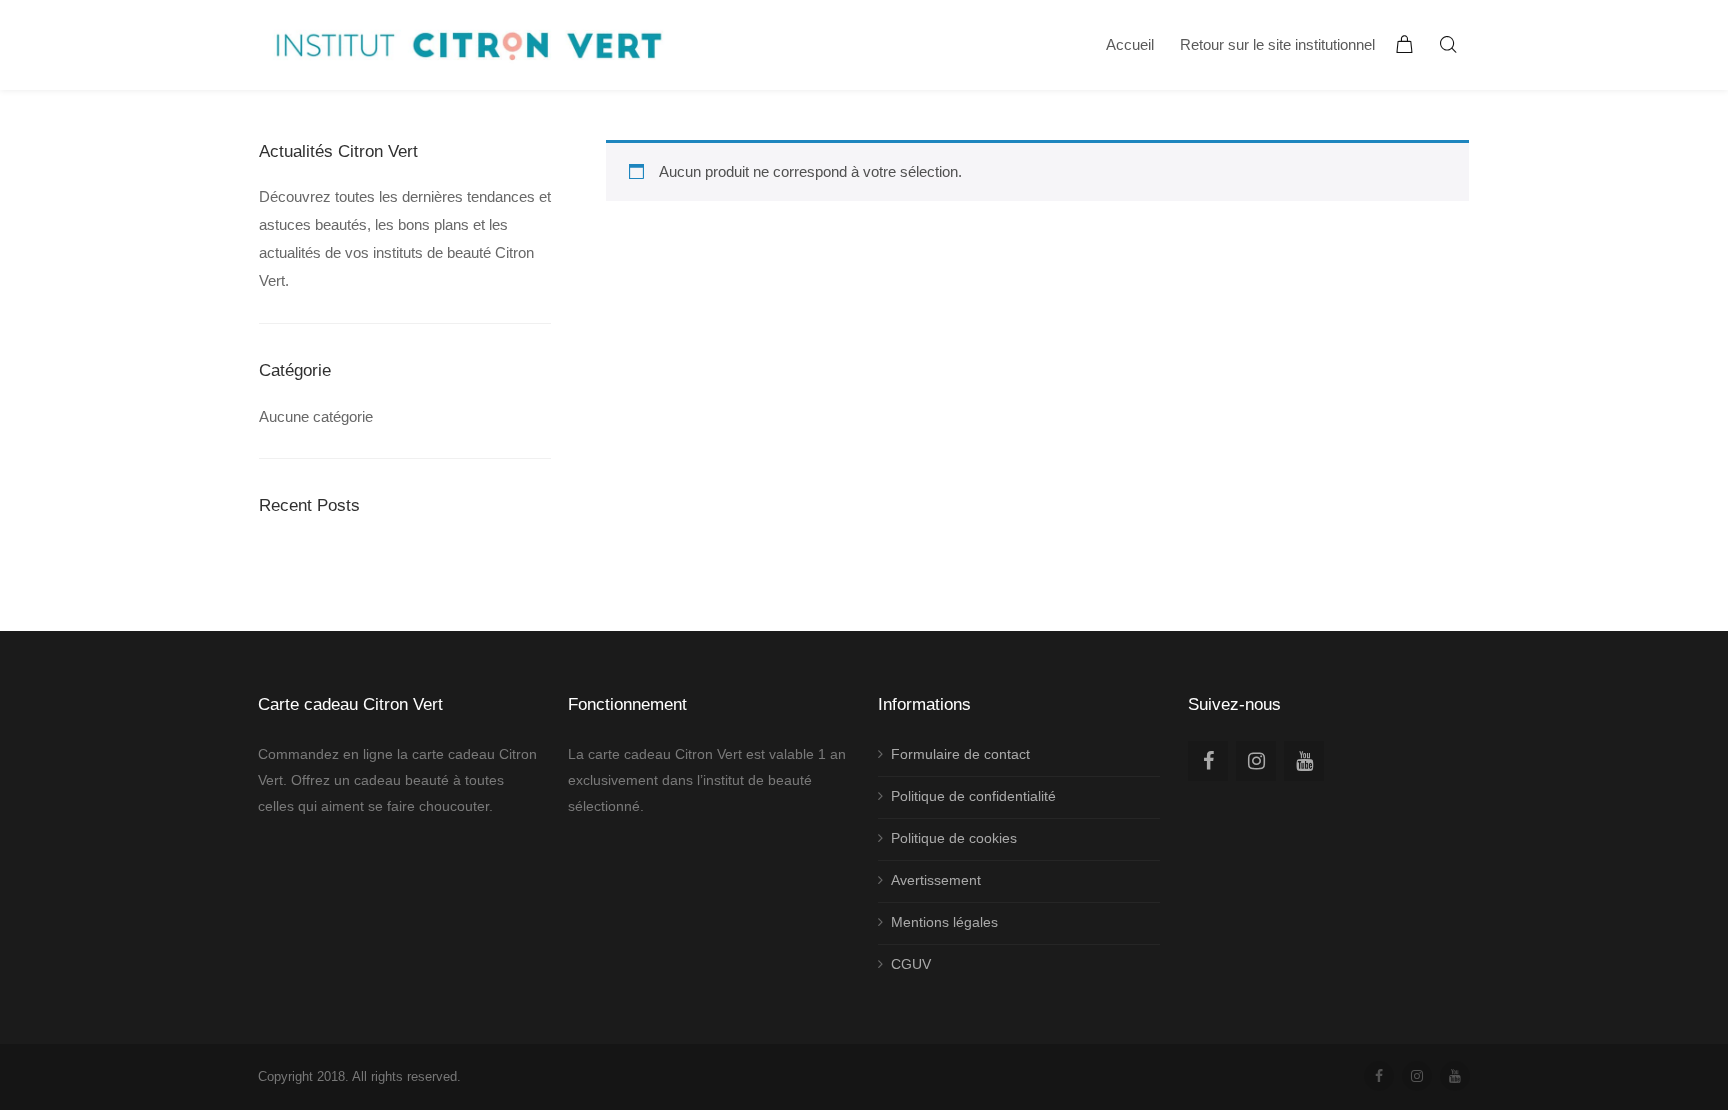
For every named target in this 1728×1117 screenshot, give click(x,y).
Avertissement (936, 880)
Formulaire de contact (960, 754)
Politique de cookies (954, 838)
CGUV (911, 964)
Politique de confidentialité (973, 796)
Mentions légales (944, 922)
